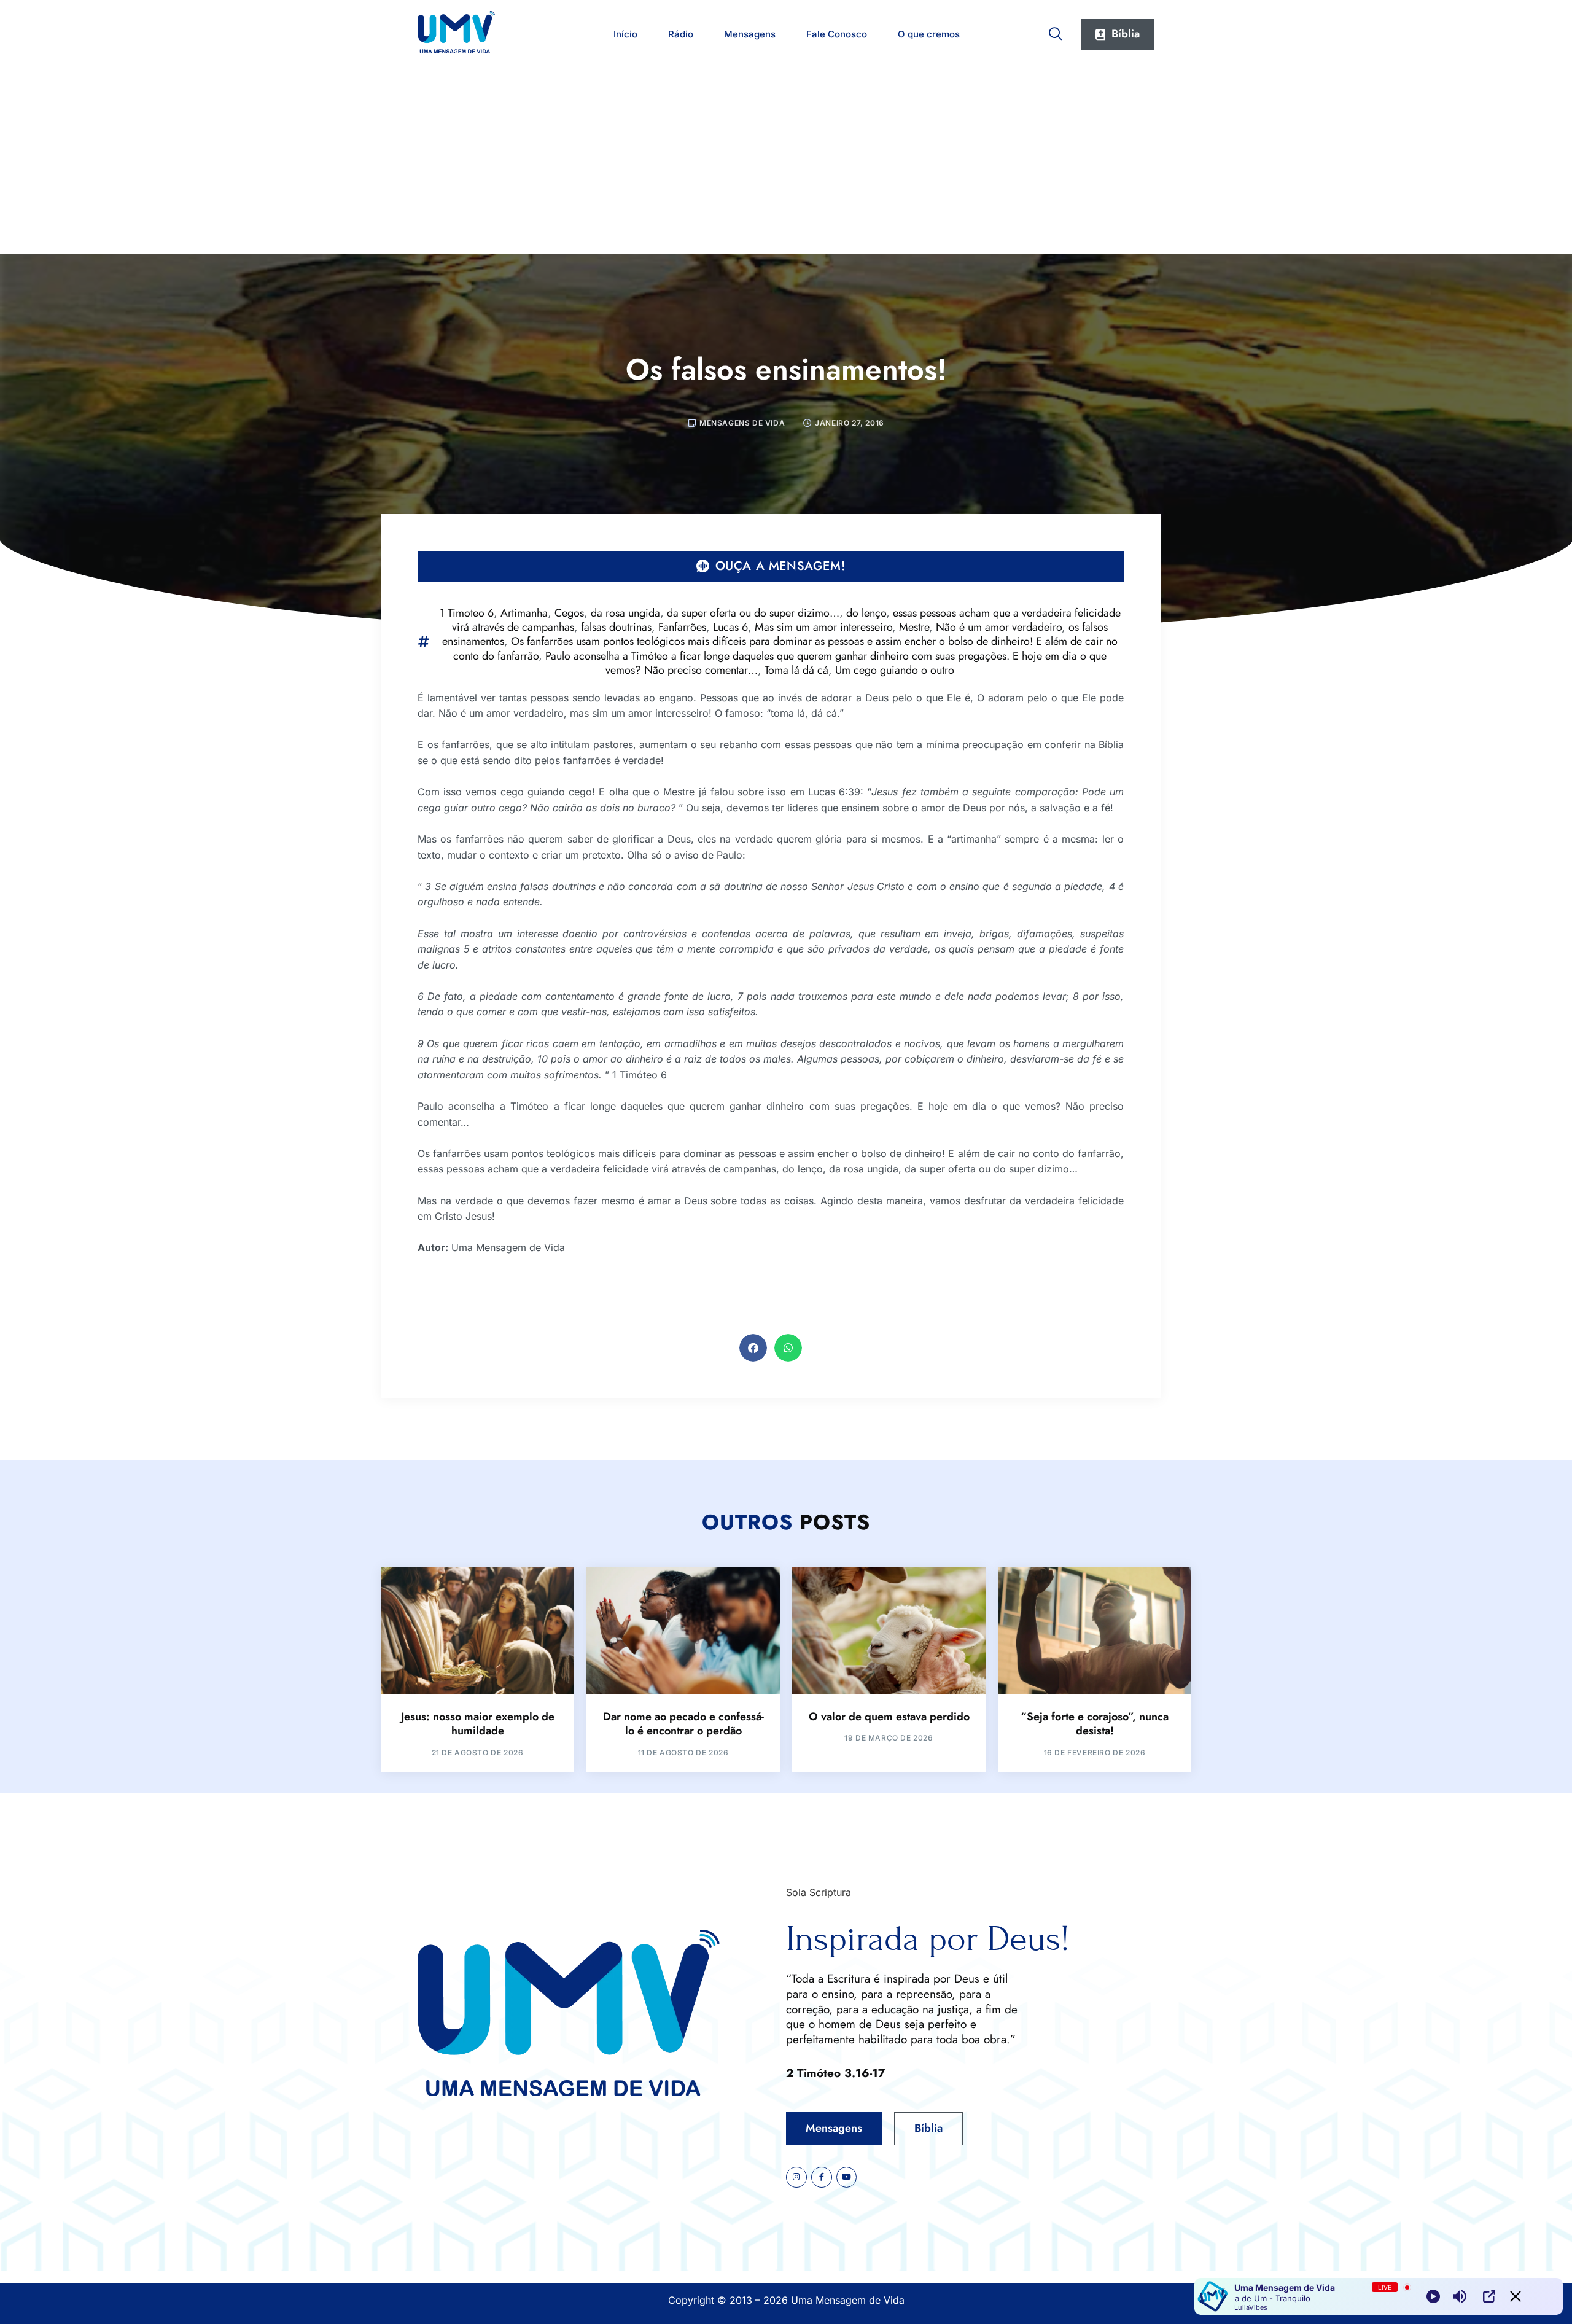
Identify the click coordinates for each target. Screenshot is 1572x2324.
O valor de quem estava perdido (889, 1717)
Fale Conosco (837, 34)
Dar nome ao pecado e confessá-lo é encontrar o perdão (683, 1724)
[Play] (1433, 2296)
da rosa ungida (625, 613)
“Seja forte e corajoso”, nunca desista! (1095, 1724)
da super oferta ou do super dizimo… (753, 613)
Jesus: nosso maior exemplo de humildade (478, 1724)
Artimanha (524, 613)
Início (625, 34)
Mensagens (750, 34)
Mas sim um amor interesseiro (823, 627)
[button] (753, 1348)
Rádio (681, 34)
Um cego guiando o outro (895, 670)
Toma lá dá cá (796, 670)
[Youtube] (847, 2177)
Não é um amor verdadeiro (999, 627)
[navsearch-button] (1056, 31)
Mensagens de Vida (742, 423)
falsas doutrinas (616, 627)
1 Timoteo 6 (467, 613)
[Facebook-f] (822, 2177)
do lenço (866, 613)
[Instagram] (796, 2177)
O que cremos (929, 34)
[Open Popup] (1489, 2296)
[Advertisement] (786, 162)
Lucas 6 (730, 627)
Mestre (914, 627)
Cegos (569, 613)
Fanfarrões (682, 627)
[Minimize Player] (1516, 2296)
